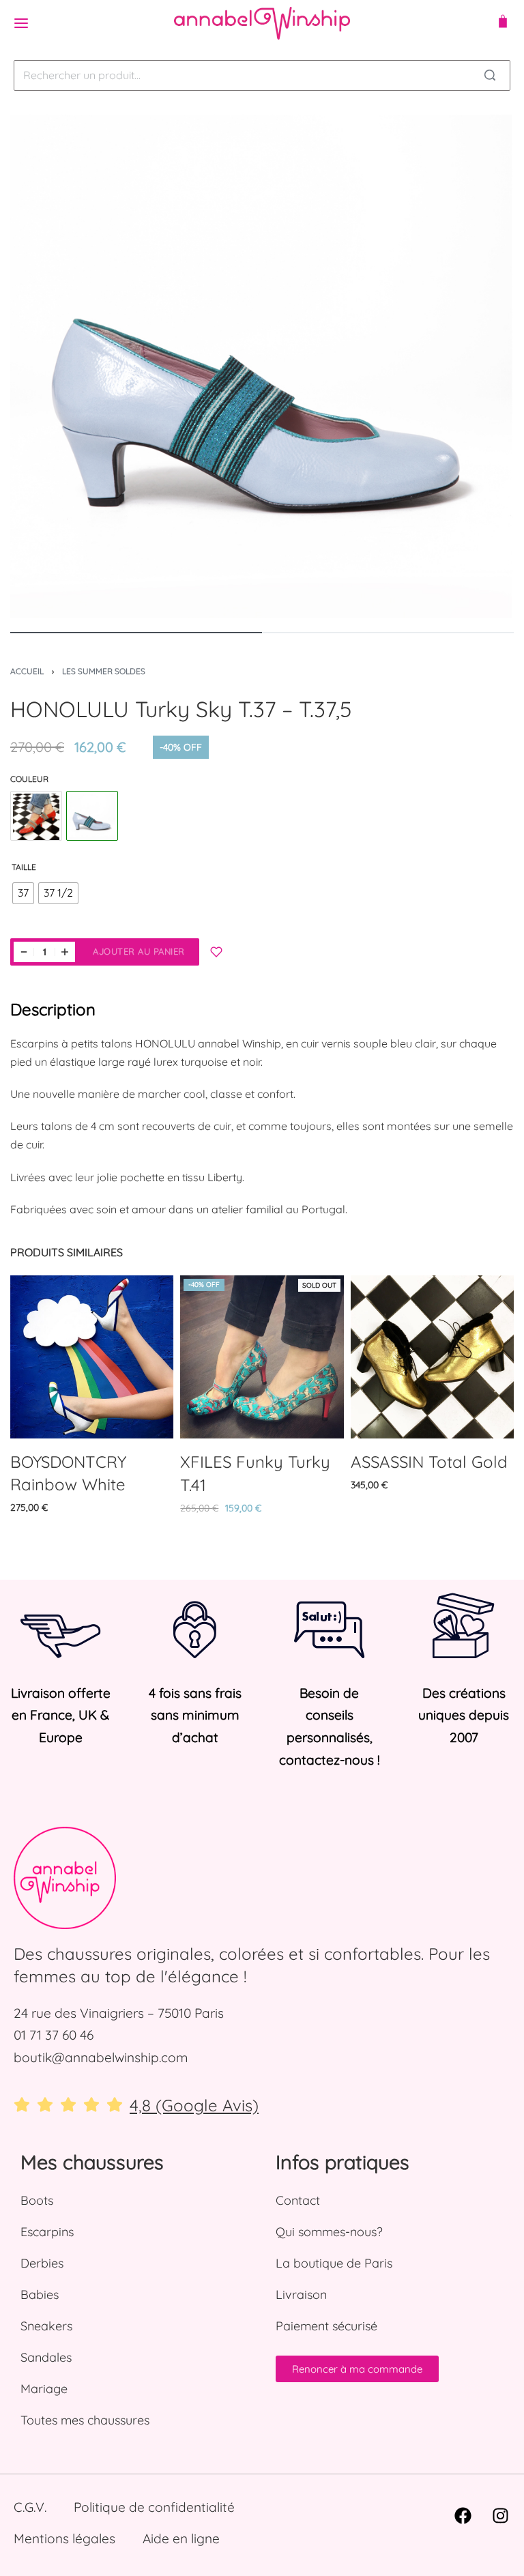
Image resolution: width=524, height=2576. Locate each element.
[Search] (490, 75)
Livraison (301, 2295)
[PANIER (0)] (503, 23)
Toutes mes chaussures (85, 2420)
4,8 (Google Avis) (194, 2105)
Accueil (27, 671)
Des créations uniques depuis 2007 (464, 1715)
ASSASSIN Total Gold (429, 1462)
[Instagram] (500, 2515)
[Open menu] (21, 23)
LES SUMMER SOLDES (104, 671)
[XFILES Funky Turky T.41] (262, 1357)
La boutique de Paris (334, 2263)
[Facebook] (463, 2515)
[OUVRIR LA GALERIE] (262, 366)
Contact (298, 2200)
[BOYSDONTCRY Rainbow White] (92, 1357)
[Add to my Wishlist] (216, 952)
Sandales (46, 2357)
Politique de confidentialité (154, 2507)
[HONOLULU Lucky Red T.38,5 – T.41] (36, 817)
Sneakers (46, 2326)
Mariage (44, 2389)
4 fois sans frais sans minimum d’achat (195, 1715)
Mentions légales (64, 2538)
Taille (24, 867)
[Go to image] (136, 633)
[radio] (23, 893)
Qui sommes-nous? (329, 2232)
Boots (37, 2200)
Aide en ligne (181, 2538)
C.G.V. (30, 2507)
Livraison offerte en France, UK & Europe (61, 1715)
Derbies (42, 2263)
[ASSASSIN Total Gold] (432, 1357)
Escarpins (47, 2232)
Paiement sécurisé (326, 2326)
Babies (40, 2295)
